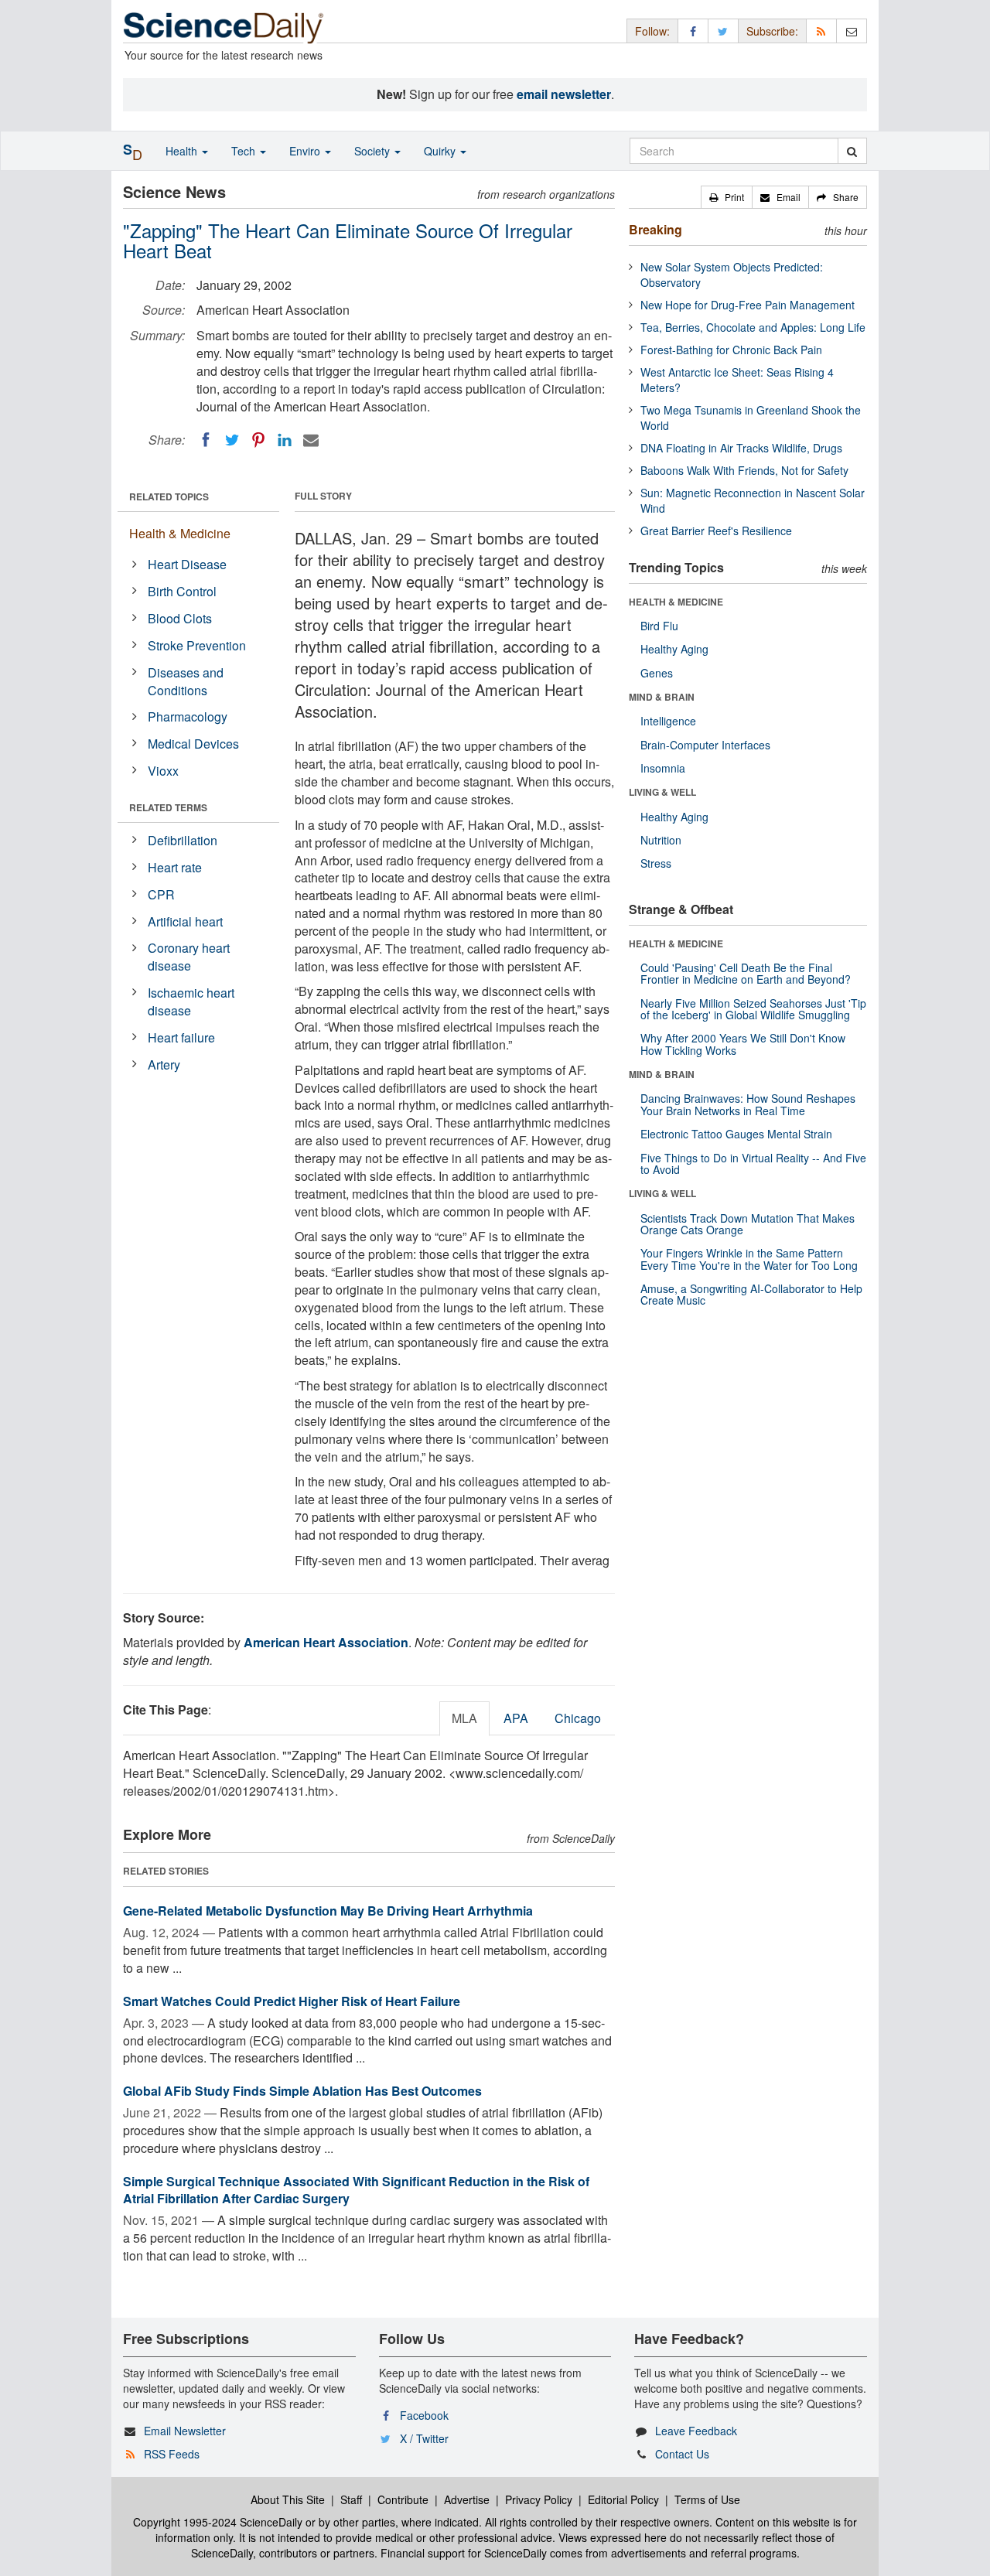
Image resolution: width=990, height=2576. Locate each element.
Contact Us (682, 2454)
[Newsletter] (852, 31)
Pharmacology (188, 717)
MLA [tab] (464, 1718)
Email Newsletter (185, 2431)
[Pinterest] (258, 440)
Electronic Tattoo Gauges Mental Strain (736, 1134)
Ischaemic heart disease (191, 1001)
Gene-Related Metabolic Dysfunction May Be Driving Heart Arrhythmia (328, 1911)
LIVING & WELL (662, 792)
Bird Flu (659, 626)
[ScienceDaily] (224, 27)
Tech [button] (245, 151)
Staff (351, 2499)
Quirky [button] (441, 151)
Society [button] (374, 151)
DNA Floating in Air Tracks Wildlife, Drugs (741, 448)
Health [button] (183, 151)
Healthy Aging (674, 649)
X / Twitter (424, 2438)
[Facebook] (206, 440)
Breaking (655, 229)
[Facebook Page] (693, 31)
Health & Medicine (180, 533)
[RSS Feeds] (821, 31)
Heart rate (175, 867)
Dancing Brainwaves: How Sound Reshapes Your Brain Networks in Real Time (748, 1104)
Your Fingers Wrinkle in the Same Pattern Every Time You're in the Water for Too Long (749, 1259)
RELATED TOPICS (169, 496)
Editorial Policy (623, 2499)
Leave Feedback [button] (696, 2431)
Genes (657, 673)
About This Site (288, 2499)
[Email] (311, 440)
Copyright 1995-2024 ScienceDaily (218, 2522)
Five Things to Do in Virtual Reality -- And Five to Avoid (753, 1163)
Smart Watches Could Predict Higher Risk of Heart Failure (292, 2001)
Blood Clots (180, 618)
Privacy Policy (539, 2499)
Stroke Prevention (197, 645)
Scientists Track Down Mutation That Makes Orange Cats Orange (748, 1224)
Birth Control (182, 591)
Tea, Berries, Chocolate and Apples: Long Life (753, 327)
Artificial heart (185, 921)
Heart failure (181, 1037)
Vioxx (163, 771)
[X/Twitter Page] (723, 31)
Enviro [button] (306, 151)
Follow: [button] (652, 31)
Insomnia (663, 768)
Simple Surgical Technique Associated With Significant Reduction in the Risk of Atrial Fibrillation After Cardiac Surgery (356, 2190)
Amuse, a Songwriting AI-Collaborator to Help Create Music (751, 1294)
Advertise (467, 2499)
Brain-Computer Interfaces (705, 745)
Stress (656, 863)
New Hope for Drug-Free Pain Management (748, 305)
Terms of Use (707, 2499)
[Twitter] (232, 440)
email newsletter (564, 94)
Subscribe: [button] (772, 31)
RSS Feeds (172, 2454)
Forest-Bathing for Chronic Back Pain (731, 350)
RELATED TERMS (168, 807)
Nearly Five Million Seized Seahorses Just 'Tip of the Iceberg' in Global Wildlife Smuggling (753, 1009)
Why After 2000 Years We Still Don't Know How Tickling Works (743, 1044)
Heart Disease (187, 564)
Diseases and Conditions (186, 681)
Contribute (403, 2499)
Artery (164, 1065)
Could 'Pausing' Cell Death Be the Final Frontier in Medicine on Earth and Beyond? (746, 973)
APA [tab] (516, 1718)
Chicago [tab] (578, 1718)
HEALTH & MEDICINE (676, 602)
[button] (727, 197)
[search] (852, 151)
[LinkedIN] (285, 440)
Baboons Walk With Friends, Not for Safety (744, 470)
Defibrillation (183, 840)
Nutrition (661, 840)
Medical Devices (193, 744)
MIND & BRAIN (662, 697)
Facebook (424, 2415)
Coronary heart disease (189, 957)
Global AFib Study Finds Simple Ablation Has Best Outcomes (302, 2091)
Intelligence (668, 721)
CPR (161, 894)
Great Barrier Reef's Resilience (716, 531)
